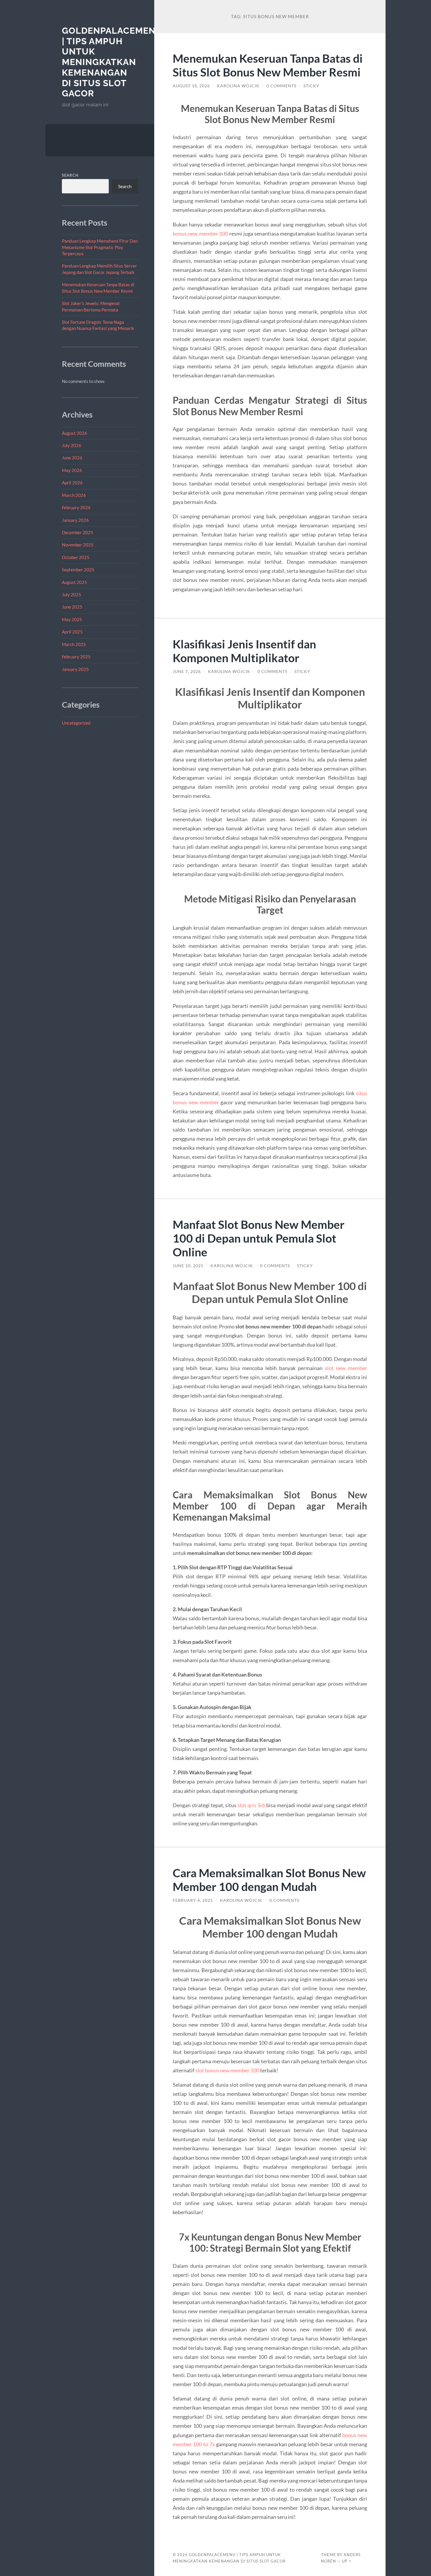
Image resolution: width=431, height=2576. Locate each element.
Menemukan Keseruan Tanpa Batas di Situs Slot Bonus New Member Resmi (268, 65)
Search (70, 175)
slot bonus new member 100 (227, 2070)
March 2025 (74, 644)
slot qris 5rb (251, 1805)
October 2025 (76, 557)
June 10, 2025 (188, 1266)
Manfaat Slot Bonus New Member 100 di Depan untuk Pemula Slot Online (259, 1238)
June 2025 (72, 607)
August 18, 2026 (191, 86)
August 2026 (74, 433)
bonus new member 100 (200, 234)
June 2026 (72, 458)
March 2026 (74, 495)
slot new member (346, 1368)
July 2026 (72, 445)
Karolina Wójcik (238, 86)
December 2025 (78, 532)
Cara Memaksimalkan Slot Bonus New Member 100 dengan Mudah (269, 1880)
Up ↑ (347, 2561)
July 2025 (72, 594)
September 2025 (78, 570)
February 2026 (76, 507)
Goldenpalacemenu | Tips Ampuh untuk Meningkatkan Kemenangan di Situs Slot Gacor (112, 62)
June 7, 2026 (187, 672)
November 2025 (78, 545)
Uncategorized (76, 723)
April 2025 (72, 632)
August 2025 (74, 582)
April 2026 (72, 483)
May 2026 (72, 470)
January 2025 (75, 669)
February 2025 (76, 657)
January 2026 (75, 520)
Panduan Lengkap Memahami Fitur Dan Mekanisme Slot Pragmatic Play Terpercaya (100, 247)
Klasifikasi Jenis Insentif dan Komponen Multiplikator (244, 651)
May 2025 (72, 619)
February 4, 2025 (193, 1900)
